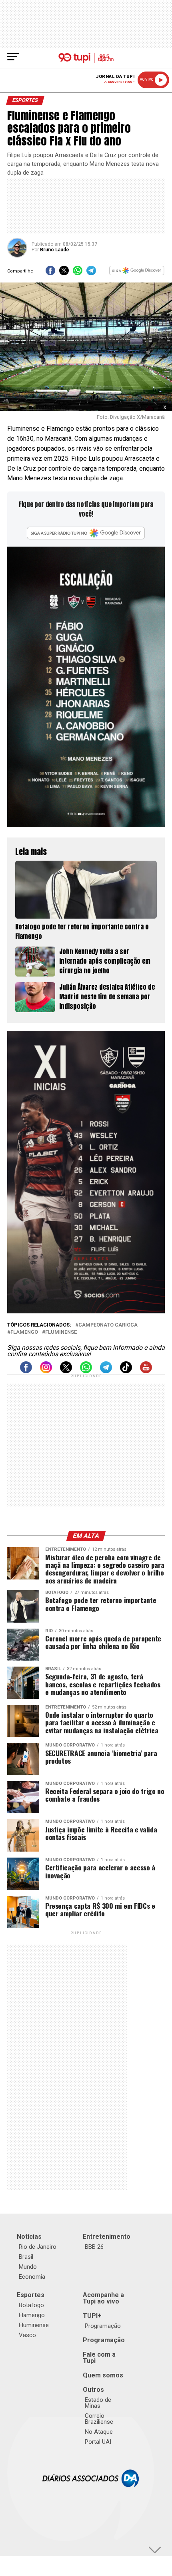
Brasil (26, 2257)
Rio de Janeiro (38, 2247)
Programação (103, 2326)
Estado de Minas (98, 2403)
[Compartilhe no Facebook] (50, 273)
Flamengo (24, 1332)
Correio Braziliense (99, 2419)
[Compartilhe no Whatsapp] (78, 273)
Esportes (31, 2295)
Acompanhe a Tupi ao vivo (103, 2298)
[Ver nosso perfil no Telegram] (106, 1371)
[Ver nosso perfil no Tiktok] (126, 1371)
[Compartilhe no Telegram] (91, 273)
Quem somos (103, 2375)
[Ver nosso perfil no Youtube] (146, 1371)
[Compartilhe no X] (64, 273)
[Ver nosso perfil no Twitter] (66, 1371)
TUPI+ (92, 2316)
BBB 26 (94, 2247)
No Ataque (99, 2432)
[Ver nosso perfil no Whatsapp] (86, 1371)
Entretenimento (107, 2237)
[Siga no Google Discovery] (137, 273)
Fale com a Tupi (99, 2358)
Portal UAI (98, 2442)
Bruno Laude (55, 250)
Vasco (27, 2335)
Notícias (29, 2237)
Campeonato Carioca (108, 1325)
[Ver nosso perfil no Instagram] (46, 1371)
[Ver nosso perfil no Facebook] (26, 1371)
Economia (32, 2277)
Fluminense (61, 1332)
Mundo (28, 2267)
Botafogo (31, 2305)
